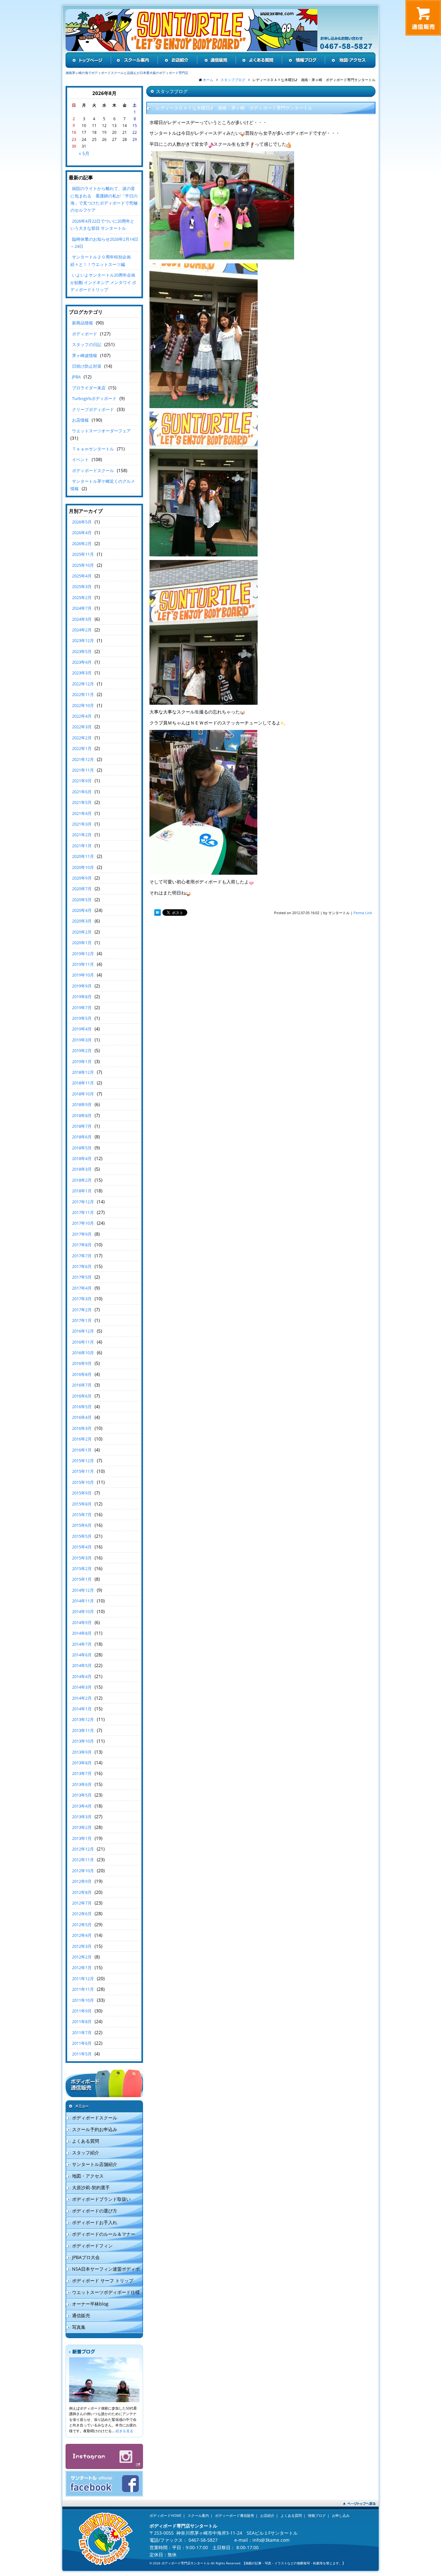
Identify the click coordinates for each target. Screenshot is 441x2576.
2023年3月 (82, 673)
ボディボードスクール (93, 470)
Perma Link (363, 913)
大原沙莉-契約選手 (91, 2187)
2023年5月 (82, 651)
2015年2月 (82, 1568)
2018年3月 (82, 1169)
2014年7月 (82, 1644)
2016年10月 (83, 1353)
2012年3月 (82, 1946)
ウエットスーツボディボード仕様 (106, 2292)
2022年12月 (83, 684)
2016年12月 (83, 1331)
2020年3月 (82, 921)
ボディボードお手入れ (95, 2222)
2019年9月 (82, 986)
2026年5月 (82, 522)
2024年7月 (82, 608)
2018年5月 (82, 1148)
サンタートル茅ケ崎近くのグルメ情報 (103, 485)
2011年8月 (82, 2022)
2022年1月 (82, 748)
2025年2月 (82, 597)
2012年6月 (82, 1914)
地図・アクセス (88, 2176)
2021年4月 (82, 813)
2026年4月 (82, 533)
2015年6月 (82, 1525)
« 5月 (84, 153)
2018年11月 (83, 1083)
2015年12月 (83, 1461)
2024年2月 (82, 630)
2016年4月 (82, 1417)
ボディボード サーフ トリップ (103, 2280)
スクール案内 (198, 2515)
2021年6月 (82, 792)
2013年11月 (83, 1730)
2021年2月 (82, 835)
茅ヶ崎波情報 (85, 355)
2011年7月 (82, 2032)
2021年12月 (83, 759)
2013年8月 (82, 1763)
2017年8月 (82, 1245)
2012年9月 (82, 1881)
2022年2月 (82, 738)
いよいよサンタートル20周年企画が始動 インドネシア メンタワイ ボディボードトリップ (103, 282)
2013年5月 (82, 1795)
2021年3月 (82, 824)
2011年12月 (83, 1979)
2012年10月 (83, 1871)
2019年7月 (82, 1008)
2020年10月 (83, 867)
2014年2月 (82, 1698)
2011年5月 (82, 2054)
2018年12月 (83, 1072)
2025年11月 (83, 554)
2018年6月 (82, 1137)
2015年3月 (82, 1558)
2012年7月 (82, 1903)
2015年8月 (82, 1504)
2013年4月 (82, 1806)
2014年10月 (83, 1611)
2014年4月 (82, 1676)
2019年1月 (82, 1061)
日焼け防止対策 (87, 366)
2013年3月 (82, 1817)
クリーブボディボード (93, 409)
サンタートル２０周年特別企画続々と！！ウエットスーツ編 (101, 260)
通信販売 (81, 2315)
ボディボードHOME (165, 2515)
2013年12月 (83, 1719)
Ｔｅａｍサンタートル (93, 449)
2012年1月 (82, 1968)
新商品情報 (82, 323)
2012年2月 (82, 1957)
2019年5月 (82, 1018)
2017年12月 (83, 1202)
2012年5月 (82, 1925)
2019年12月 (83, 954)
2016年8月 (82, 1374)
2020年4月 (82, 910)
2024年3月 (82, 619)
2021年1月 (82, 846)
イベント (80, 459)
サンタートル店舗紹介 (95, 2164)
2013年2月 (82, 1827)
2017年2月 (82, 1310)
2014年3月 (82, 1687)
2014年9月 (82, 1622)
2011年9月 (82, 2011)
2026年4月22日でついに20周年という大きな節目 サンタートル (102, 225)
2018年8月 (82, 1115)
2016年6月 (82, 1396)
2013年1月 (82, 1838)
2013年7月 (82, 1773)
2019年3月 (82, 1040)
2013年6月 (82, 1784)
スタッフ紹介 (86, 2153)
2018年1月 (82, 1191)
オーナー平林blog (90, 2304)
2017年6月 (82, 1266)
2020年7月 (82, 889)
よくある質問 (86, 2141)
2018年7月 (82, 1126)
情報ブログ (317, 2515)
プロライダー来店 (89, 388)
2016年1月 (82, 1450)
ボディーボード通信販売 (235, 2515)
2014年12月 (83, 1590)
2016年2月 (82, 1439)
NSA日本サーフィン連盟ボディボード (103, 2270)
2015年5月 (82, 1536)
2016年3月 (82, 1428)
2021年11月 (83, 770)
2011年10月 (83, 2000)
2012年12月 (83, 1849)
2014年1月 (82, 1709)
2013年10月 (83, 1741)
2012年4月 (82, 1935)
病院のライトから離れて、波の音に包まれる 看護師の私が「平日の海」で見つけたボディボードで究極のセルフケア (104, 199)
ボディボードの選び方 (95, 2211)
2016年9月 (82, 1363)
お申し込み (341, 2515)
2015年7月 (82, 1515)
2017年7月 (82, 1256)
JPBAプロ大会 (86, 2257)
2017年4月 (82, 1288)
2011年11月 (83, 1989)
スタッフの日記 (87, 344)
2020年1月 (82, 943)
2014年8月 (82, 1633)
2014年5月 (82, 1665)
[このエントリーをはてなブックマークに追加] (158, 913)
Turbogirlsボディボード (94, 398)
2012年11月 (83, 1860)
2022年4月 (82, 716)
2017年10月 (83, 1223)
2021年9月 (82, 781)
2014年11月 (83, 1601)
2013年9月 (82, 1752)
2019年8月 (82, 997)
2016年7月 (82, 1385)
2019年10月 (83, 975)
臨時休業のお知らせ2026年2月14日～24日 (104, 243)
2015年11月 (83, 1471)
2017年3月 (82, 1299)
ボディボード (85, 334)
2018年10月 (83, 1094)
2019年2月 (82, 1050)
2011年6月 (82, 2043)
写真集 (79, 2327)
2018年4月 (82, 1158)
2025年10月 (83, 565)
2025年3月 (82, 586)
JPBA (76, 377)
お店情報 (80, 420)
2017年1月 (82, 1320)
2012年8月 (82, 1892)
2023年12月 (83, 640)
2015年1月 (82, 1579)
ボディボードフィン (92, 2246)
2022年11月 (83, 694)
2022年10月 (83, 705)
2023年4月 (82, 662)
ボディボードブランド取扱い (101, 2199)
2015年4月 (82, 1547)
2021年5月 (82, 802)
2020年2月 (82, 932)
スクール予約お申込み (95, 2129)
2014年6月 (82, 1655)
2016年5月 (82, 1407)
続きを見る (124, 2431)
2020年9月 (82, 878)
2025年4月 (82, 576)
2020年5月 (82, 900)
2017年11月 (83, 1212)
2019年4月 (82, 1029)
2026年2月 (82, 544)
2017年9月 (82, 1234)
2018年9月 (82, 1104)
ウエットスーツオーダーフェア (101, 431)
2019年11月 (83, 964)
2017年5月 (82, 1277)
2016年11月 (83, 1342)
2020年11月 (83, 856)
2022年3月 (82, 727)
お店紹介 (267, 2515)
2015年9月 (82, 1493)
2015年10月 (83, 1482)
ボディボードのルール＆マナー (104, 2234)
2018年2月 (82, 1180)
